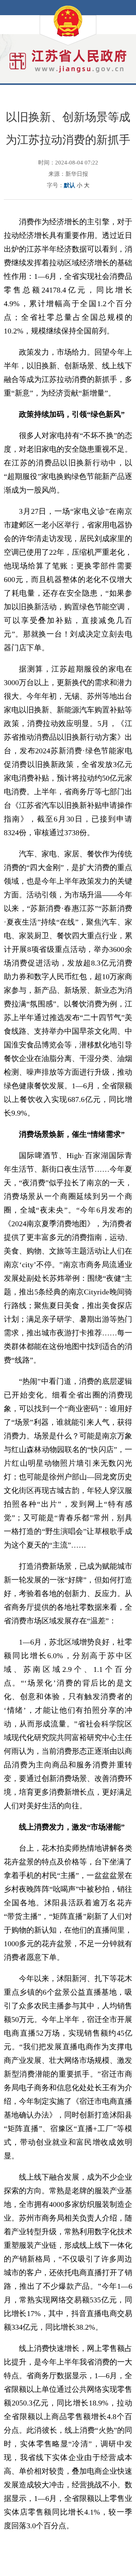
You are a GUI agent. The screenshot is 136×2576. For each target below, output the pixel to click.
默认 (70, 185)
